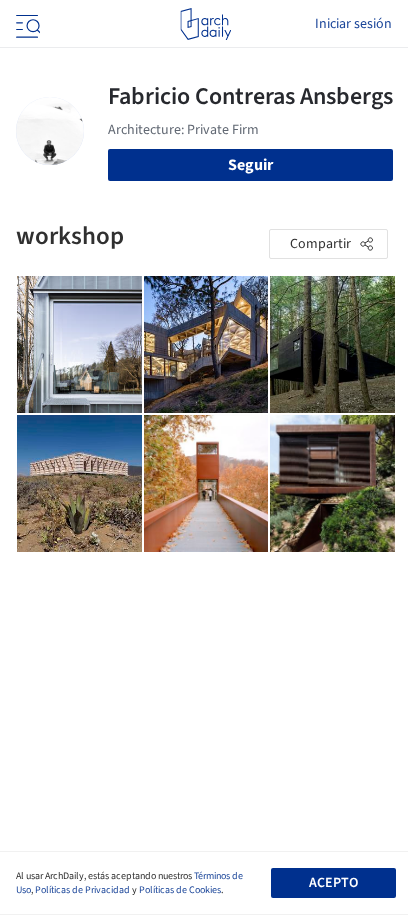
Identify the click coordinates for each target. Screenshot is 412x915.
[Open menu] (26, 24)
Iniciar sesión (353, 24)
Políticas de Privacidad (82, 890)
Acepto (333, 883)
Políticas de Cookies (180, 890)
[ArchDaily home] (205, 24)
